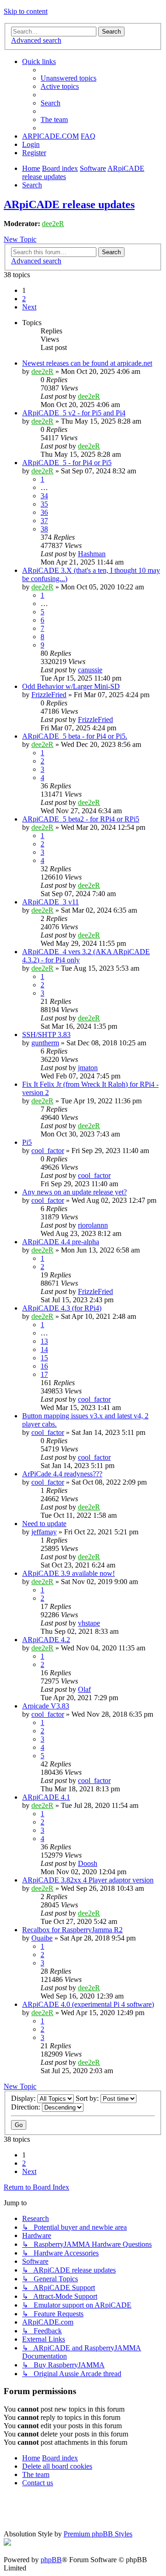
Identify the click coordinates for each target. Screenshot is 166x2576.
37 (44, 521)
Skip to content (26, 11)
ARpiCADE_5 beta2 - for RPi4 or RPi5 (81, 819)
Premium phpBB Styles (98, 2534)
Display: (24, 2098)
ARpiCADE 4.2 (46, 1640)
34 (44, 496)
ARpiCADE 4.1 (46, 1797)
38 (44, 529)
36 (44, 512)
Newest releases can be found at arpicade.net (87, 363)
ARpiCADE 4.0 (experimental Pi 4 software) (88, 2004)
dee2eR (53, 224)
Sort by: (88, 2098)
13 (44, 1341)
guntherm (45, 1043)
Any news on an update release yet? (74, 1192)
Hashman (92, 554)
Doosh (88, 1863)
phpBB (51, 2560)
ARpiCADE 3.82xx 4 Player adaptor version (88, 1880)
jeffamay (44, 1532)
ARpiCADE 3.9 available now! (68, 1573)
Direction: (27, 2107)
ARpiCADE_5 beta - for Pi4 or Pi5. (75, 736)
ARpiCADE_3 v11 (50, 902)
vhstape (89, 1623)
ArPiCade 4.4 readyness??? (62, 1474)
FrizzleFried (49, 695)
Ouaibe (42, 1938)
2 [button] (24, 299)
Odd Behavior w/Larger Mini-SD (71, 686)
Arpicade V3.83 (46, 1706)
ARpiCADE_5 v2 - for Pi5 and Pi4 (74, 413)
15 (44, 1358)
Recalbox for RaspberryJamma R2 (72, 1930)
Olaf (84, 1689)
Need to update (44, 1524)
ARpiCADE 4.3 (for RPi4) (62, 1308)
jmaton (88, 1068)
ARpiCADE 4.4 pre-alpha (61, 1242)
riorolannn (93, 1225)
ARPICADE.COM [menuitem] (50, 136)
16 (44, 1366)
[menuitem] (68, 78)
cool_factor (48, 1151)
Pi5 (27, 1142)
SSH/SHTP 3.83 (46, 1034)
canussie (90, 670)
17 (44, 1374)
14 (44, 1349)
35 (44, 504)
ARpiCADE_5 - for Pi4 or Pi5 (67, 463)
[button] (29, 307)
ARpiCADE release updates (69, 204)
